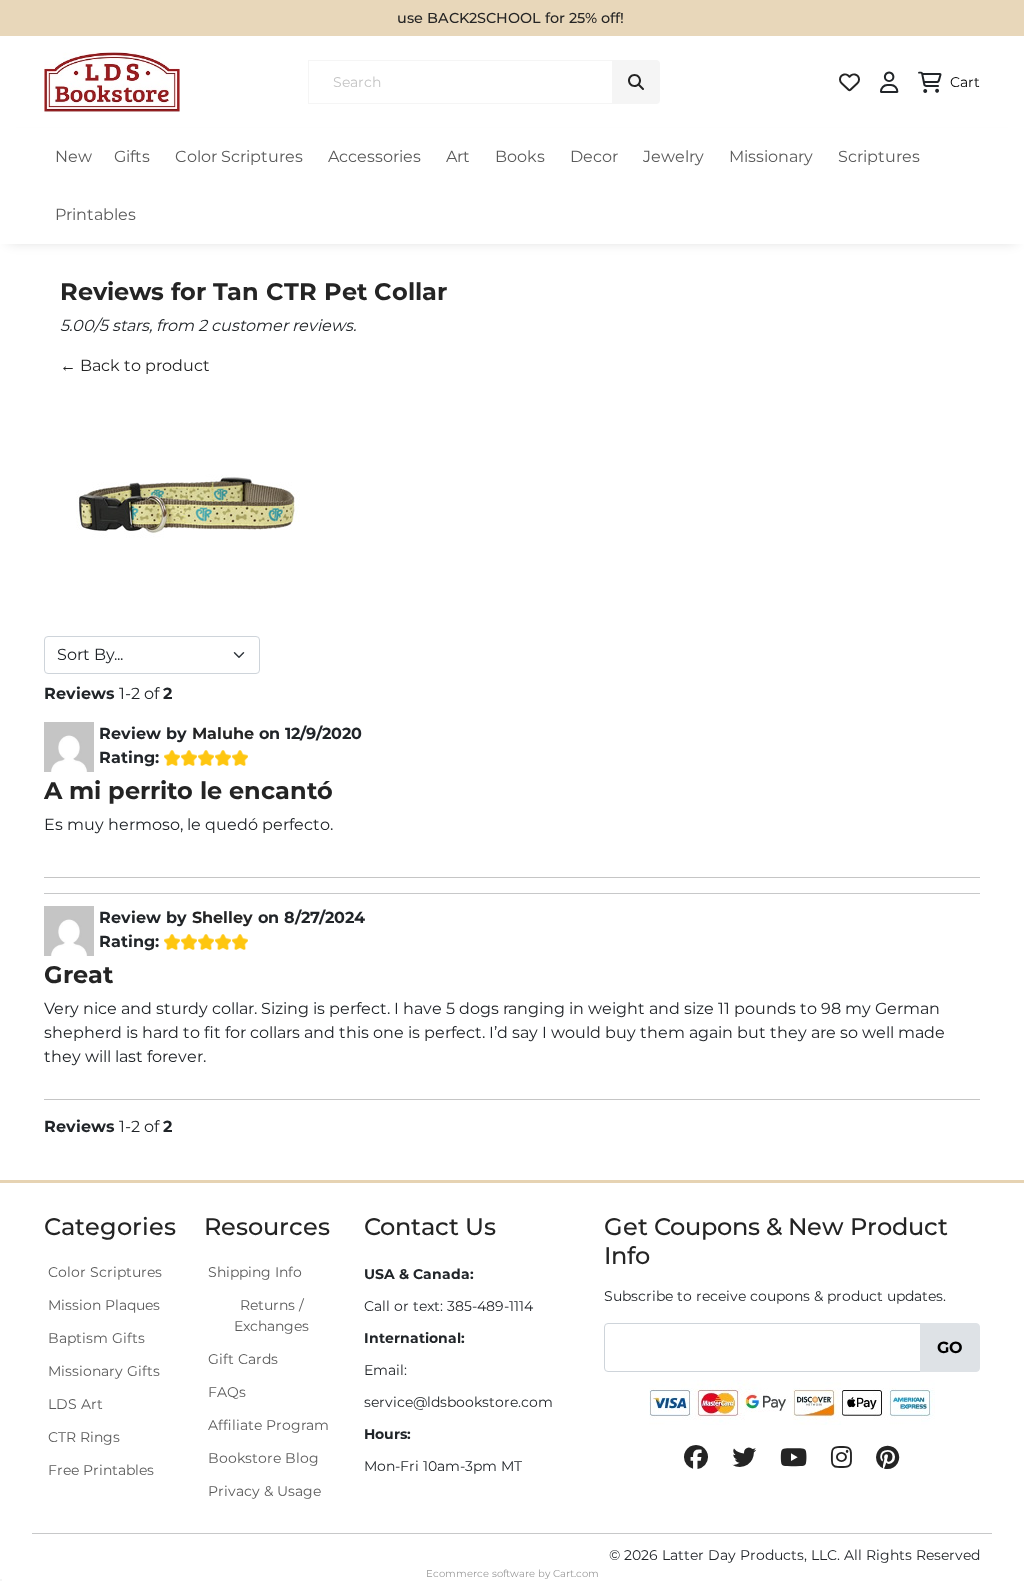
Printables (95, 214)
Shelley (222, 917)
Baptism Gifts (96, 1338)
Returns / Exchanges (271, 1315)
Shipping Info (255, 1272)
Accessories (374, 156)
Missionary (771, 156)
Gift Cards (243, 1359)
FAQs (227, 1392)
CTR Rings (84, 1437)
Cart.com (576, 1573)
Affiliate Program (268, 1425)
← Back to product (135, 365)
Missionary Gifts (104, 1371)
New (73, 156)
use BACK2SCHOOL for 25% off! (510, 18)
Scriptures (879, 156)
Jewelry (673, 156)
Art (458, 156)
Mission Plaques (104, 1305)
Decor (594, 156)
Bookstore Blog (263, 1458)
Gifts (132, 156)
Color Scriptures (239, 156)
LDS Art (75, 1404)
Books (520, 156)
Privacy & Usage (264, 1491)
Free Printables (101, 1470)
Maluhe (223, 733)
